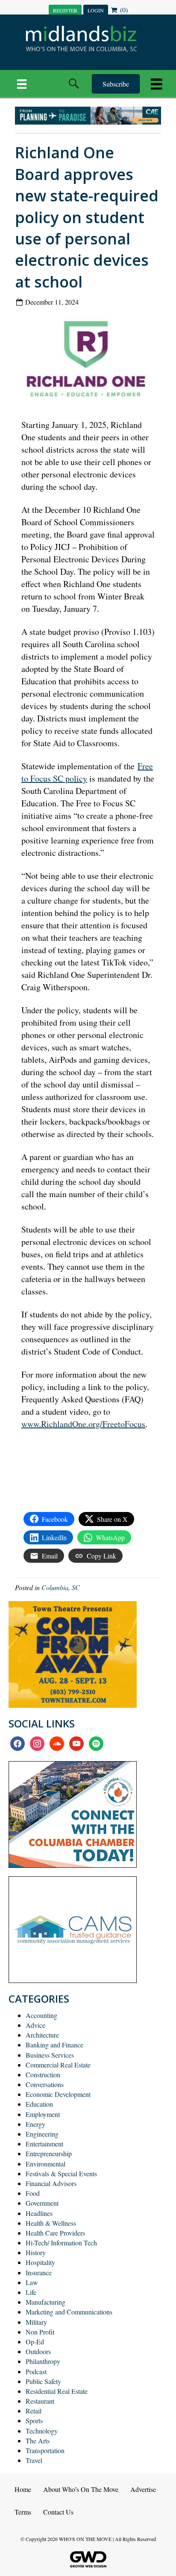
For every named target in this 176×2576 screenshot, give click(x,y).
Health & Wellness (51, 2223)
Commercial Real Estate (58, 2065)
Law (32, 2282)
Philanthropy (43, 2361)
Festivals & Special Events (61, 2173)
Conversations (45, 2084)
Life (31, 2292)
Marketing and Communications (69, 2312)
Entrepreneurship (49, 2153)
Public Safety (43, 2381)
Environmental (45, 2164)
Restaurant (40, 2401)
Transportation (45, 2450)
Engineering (42, 2134)
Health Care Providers (55, 2233)
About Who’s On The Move (81, 2489)
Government (42, 2203)
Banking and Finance (54, 2045)
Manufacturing (45, 2302)
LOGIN (96, 10)
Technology (42, 2431)
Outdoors (38, 2351)
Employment (43, 2114)
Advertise (143, 2489)
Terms (23, 2512)
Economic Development (58, 2094)
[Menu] (22, 84)
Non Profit (40, 2332)
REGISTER (65, 10)
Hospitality (40, 2262)
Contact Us (58, 2512)
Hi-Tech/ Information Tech (61, 2243)
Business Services (50, 2055)
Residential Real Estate (57, 2391)
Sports (34, 2420)
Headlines (39, 2213)
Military (36, 2322)
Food (33, 2193)
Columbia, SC (61, 1587)
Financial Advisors (51, 2183)
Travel (34, 2460)
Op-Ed (35, 2342)
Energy (35, 2124)
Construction (43, 2074)
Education (39, 2104)
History (36, 2252)
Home (23, 2489)
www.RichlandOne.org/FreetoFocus (83, 1424)
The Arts (38, 2441)
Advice (35, 2025)
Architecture (42, 2035)
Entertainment (44, 2144)
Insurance (39, 2272)
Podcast (36, 2371)
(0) (123, 10)
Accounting (41, 2015)
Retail (34, 2411)
